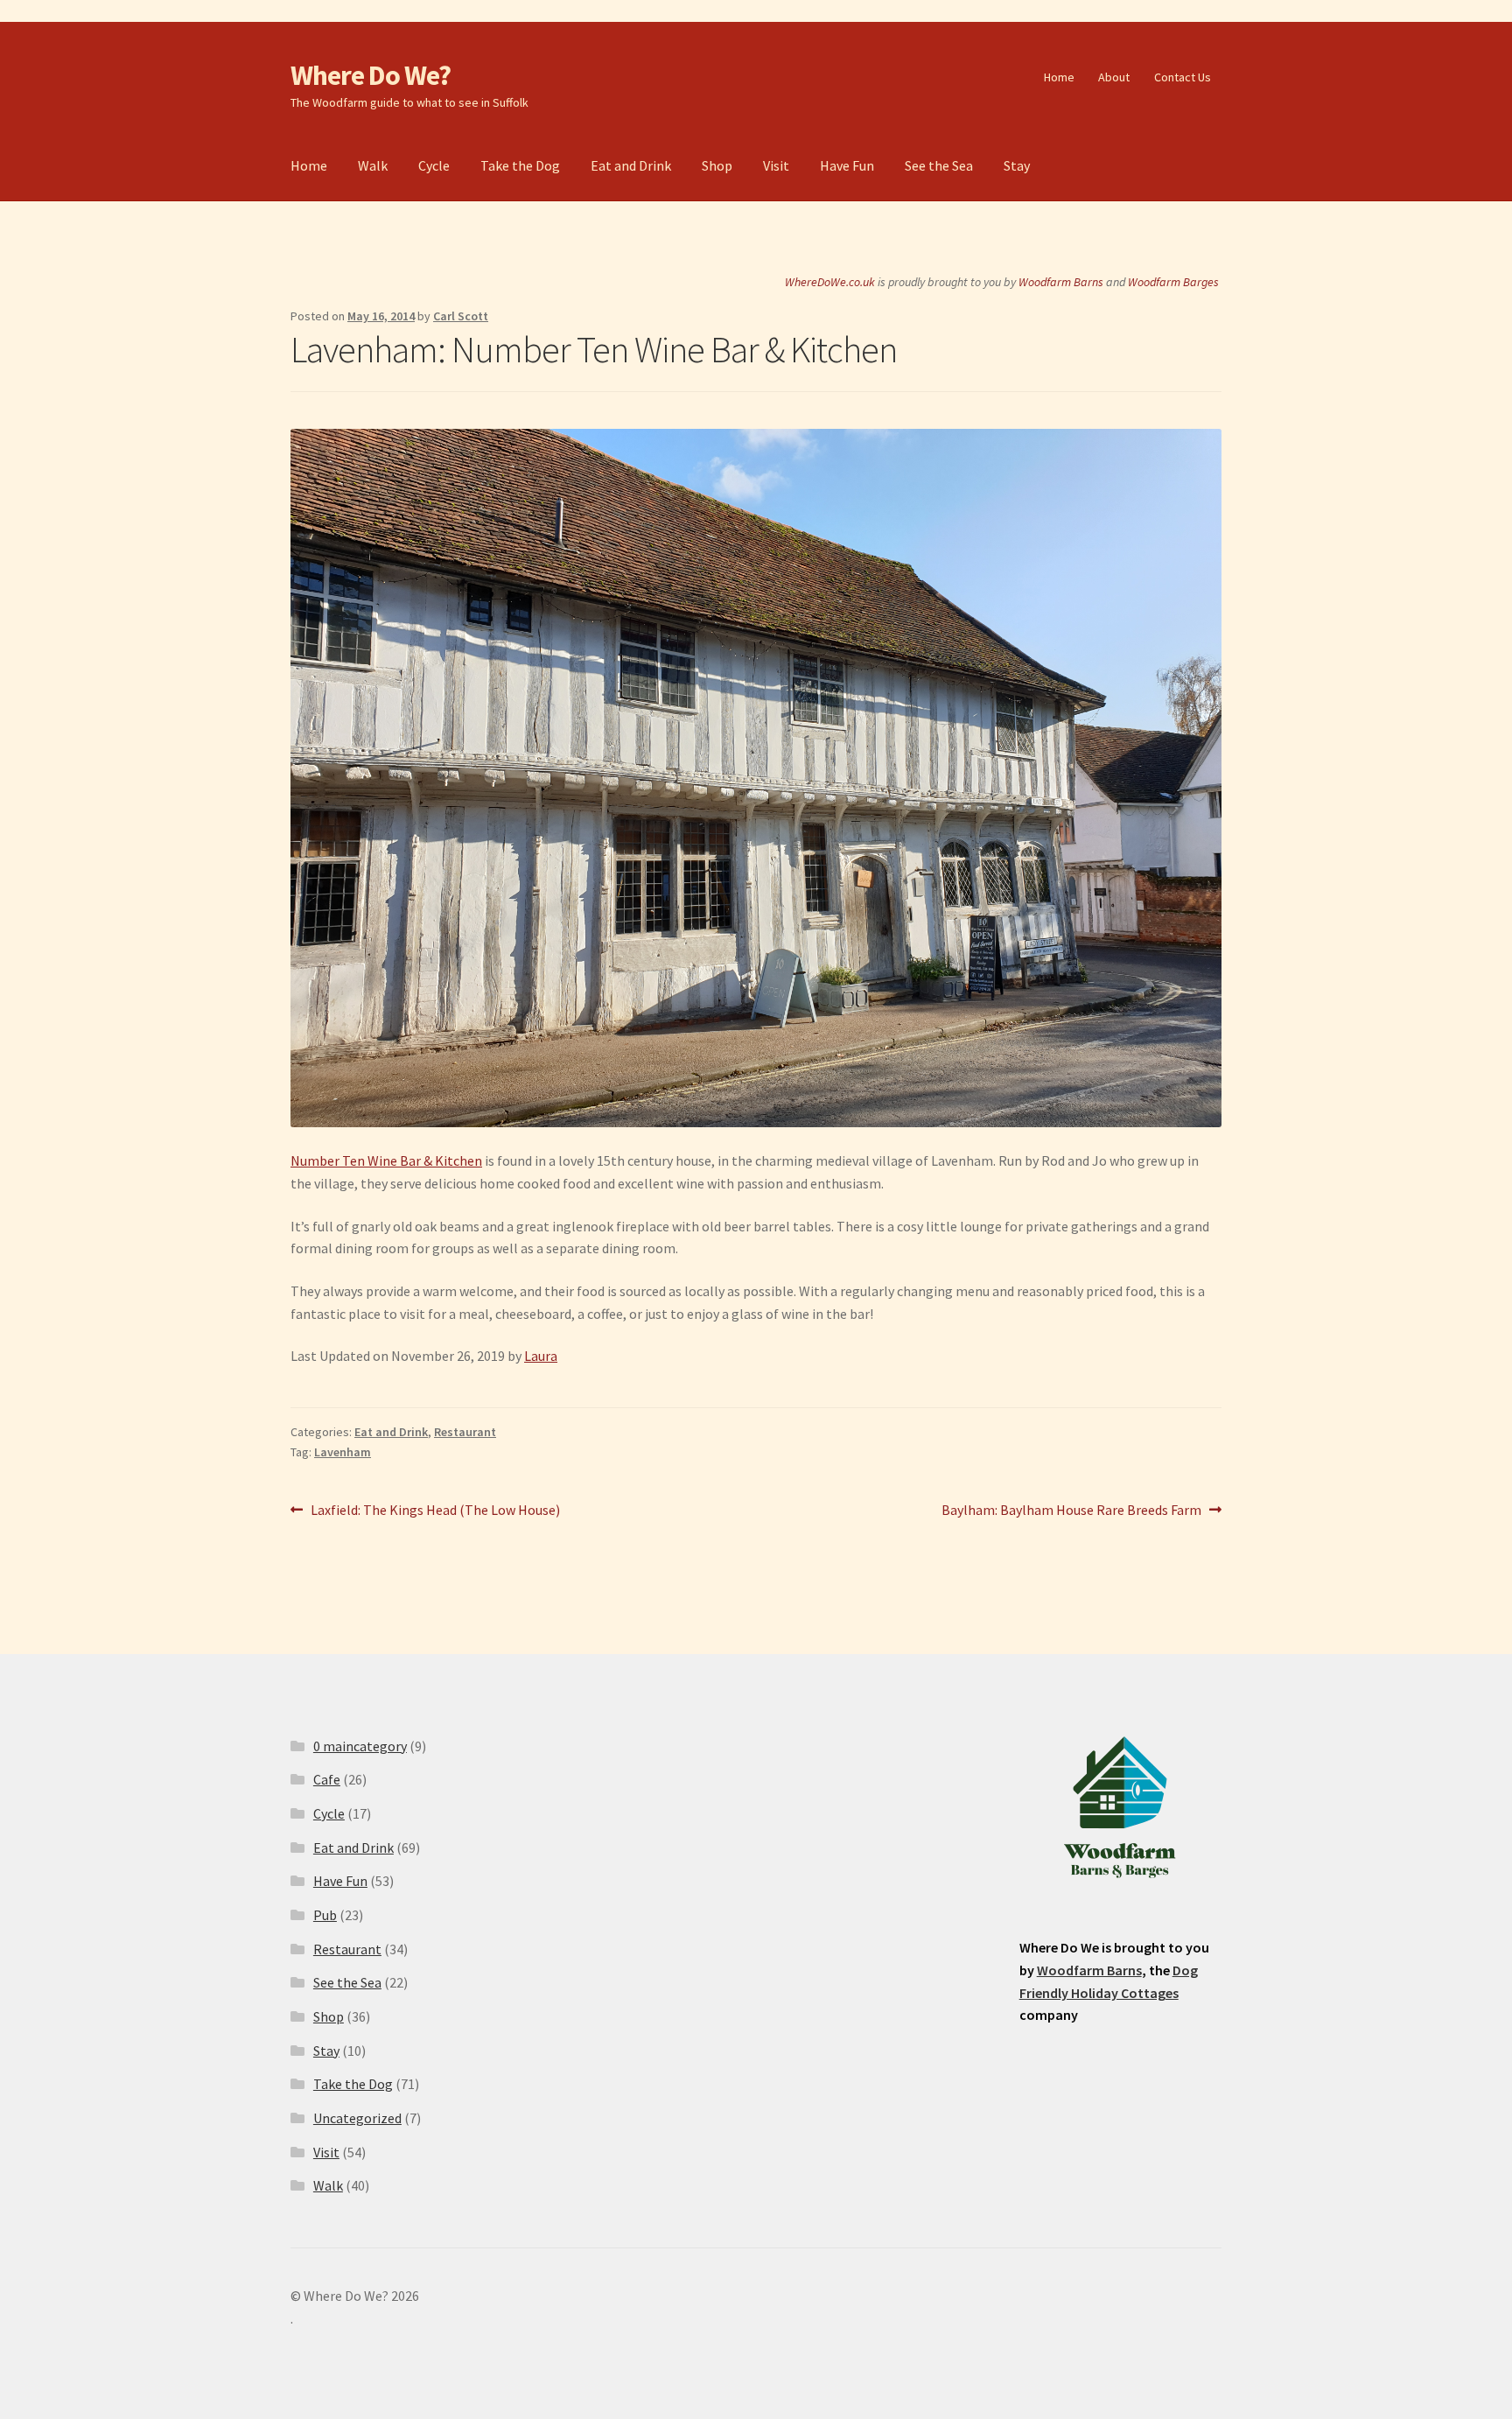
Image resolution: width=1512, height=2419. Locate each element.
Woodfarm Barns (1061, 282)
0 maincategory (360, 1746)
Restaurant (465, 1432)
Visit (776, 165)
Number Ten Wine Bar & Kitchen (386, 1160)
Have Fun (847, 165)
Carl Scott (461, 316)
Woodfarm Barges (1173, 282)
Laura (541, 1356)
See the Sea (939, 165)
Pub (325, 1915)
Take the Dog (520, 165)
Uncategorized (357, 2118)
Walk (373, 165)
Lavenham (343, 1452)
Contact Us (1183, 77)
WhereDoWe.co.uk (830, 282)
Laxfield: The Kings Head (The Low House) (435, 1511)
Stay (1017, 165)
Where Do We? (371, 75)
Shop (717, 165)
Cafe (327, 1779)
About (1114, 77)
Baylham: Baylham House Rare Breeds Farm (1071, 1511)
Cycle (434, 165)
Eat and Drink (631, 165)
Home (1059, 77)
